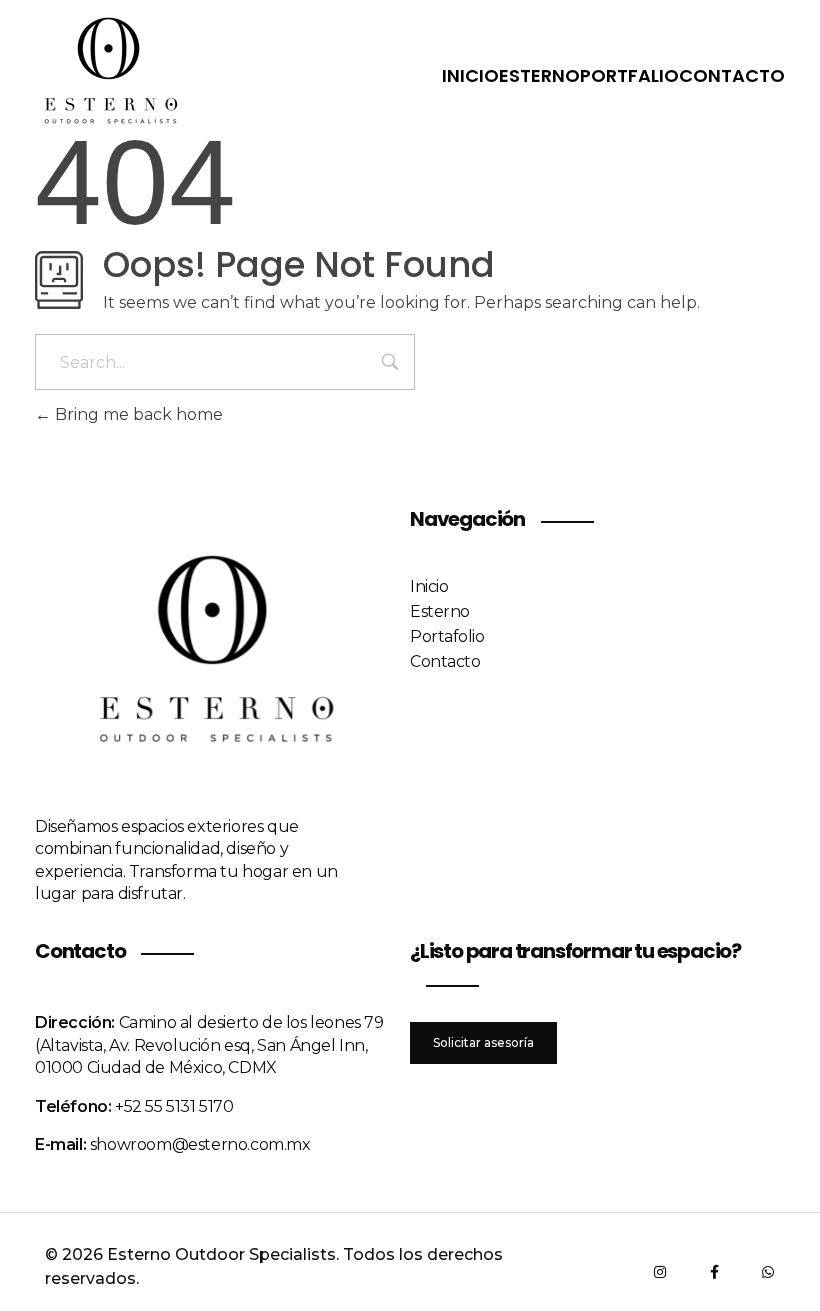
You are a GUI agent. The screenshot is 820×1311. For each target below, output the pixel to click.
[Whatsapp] (768, 1272)
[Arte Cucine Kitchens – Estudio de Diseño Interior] (110, 71)
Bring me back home (137, 414)
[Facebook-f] (714, 1272)
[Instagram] (660, 1272)
